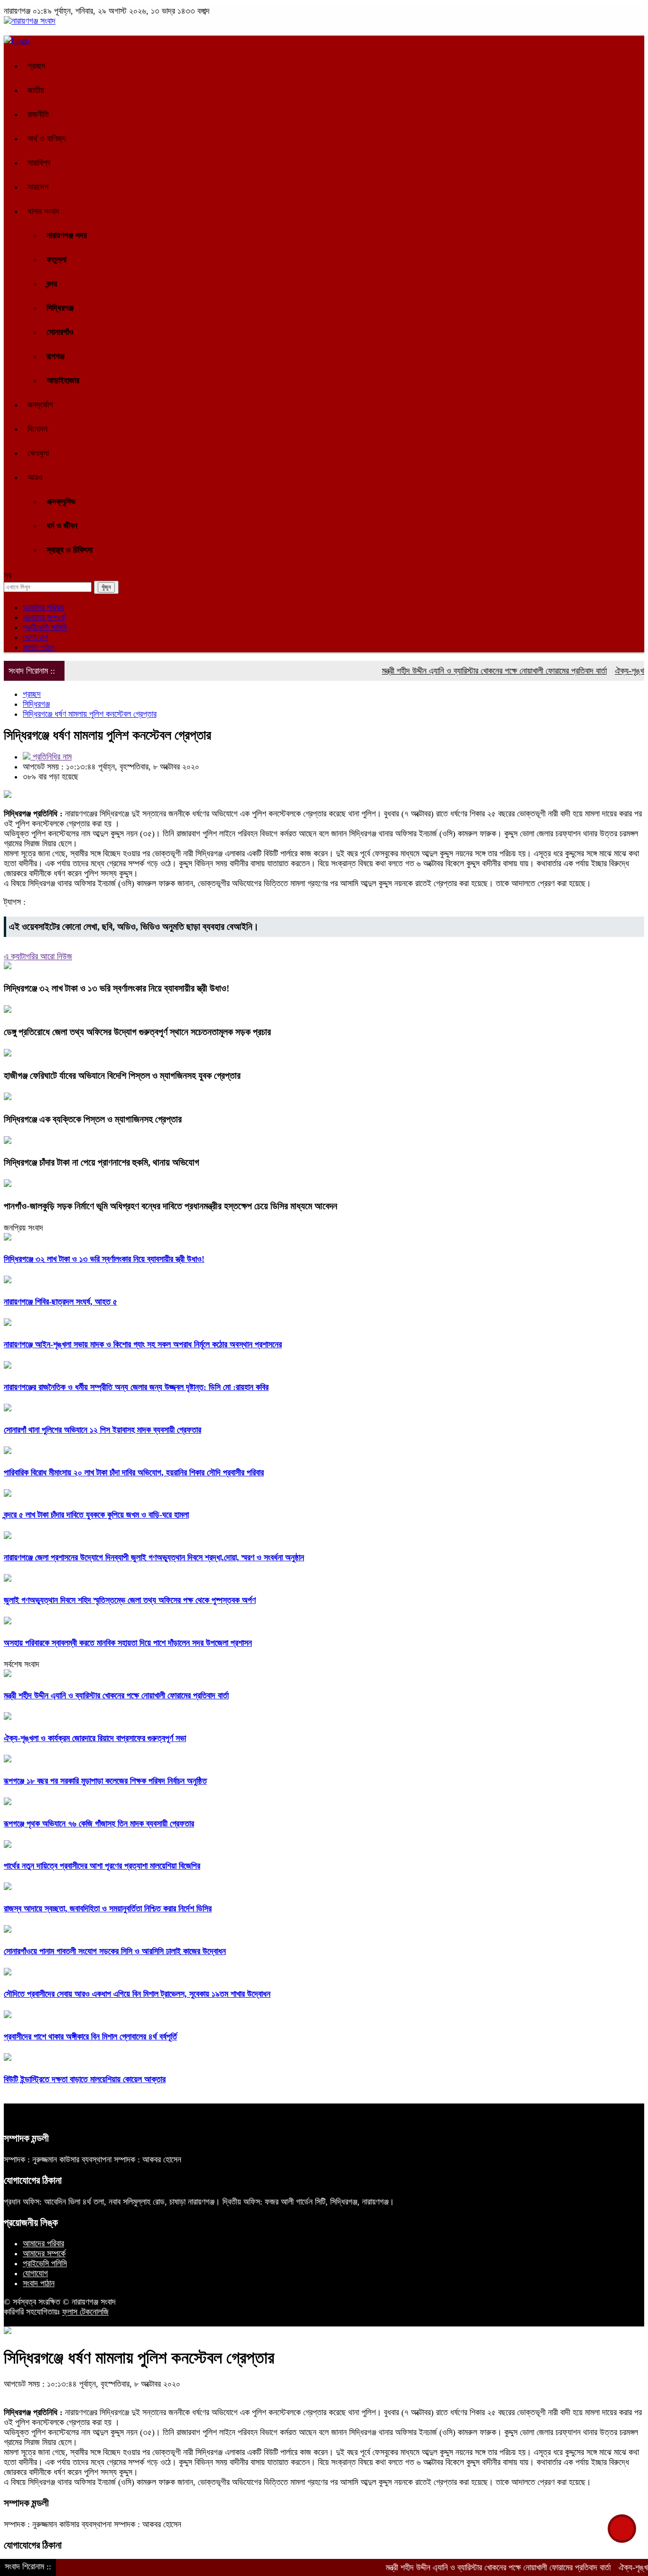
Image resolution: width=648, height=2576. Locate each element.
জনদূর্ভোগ (40, 405)
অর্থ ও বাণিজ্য (47, 139)
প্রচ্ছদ (37, 66)
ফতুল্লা (56, 259)
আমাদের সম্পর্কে (44, 617)
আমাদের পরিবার (43, 607)
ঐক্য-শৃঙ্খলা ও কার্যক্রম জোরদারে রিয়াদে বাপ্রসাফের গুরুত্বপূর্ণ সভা (95, 1738)
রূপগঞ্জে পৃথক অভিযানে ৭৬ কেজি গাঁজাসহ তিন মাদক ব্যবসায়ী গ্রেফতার (99, 1824)
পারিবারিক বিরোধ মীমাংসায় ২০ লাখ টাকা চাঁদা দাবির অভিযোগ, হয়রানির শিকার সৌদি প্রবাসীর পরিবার (134, 1473)
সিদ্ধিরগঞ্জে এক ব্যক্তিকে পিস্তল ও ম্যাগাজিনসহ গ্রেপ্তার (93, 1119)
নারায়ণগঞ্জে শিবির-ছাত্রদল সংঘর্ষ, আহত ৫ (60, 1302)
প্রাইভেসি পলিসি (45, 627)
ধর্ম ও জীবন (62, 526)
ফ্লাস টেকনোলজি (85, 2312)
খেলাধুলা (38, 453)
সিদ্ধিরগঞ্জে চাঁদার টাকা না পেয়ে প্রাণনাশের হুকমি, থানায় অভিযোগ (102, 1162)
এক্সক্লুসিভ (61, 501)
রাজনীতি (38, 114)
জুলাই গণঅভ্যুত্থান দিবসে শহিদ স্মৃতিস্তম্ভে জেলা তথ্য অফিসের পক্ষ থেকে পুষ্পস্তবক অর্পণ (130, 1600)
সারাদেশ (38, 187)
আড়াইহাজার (63, 380)
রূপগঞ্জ (56, 356)
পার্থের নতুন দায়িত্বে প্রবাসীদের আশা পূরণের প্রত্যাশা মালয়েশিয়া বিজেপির (102, 1866)
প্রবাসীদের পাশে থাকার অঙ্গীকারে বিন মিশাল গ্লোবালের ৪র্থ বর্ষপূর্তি (90, 2037)
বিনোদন (37, 429)
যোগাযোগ (35, 637)
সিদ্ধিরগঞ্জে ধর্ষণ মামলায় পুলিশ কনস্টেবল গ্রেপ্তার (90, 714)
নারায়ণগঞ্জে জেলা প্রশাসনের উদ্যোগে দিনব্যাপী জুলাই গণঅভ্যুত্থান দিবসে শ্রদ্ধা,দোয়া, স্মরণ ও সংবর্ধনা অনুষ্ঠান (154, 1557)
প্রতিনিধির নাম (51, 757)
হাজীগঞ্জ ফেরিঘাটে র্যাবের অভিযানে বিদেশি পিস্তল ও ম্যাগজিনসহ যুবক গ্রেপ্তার (122, 1075)
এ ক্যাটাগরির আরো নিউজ (38, 956)
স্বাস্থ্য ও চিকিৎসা (69, 550)
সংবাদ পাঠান (39, 647)
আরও (35, 477)
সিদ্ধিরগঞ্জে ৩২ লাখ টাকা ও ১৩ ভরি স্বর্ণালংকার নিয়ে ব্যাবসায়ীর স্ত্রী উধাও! (117, 988)
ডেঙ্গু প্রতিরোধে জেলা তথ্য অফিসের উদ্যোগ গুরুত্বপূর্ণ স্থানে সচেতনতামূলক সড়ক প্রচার (137, 1032)
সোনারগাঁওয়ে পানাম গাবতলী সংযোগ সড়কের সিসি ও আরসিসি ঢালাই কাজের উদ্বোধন (115, 1951)
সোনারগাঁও (60, 332)
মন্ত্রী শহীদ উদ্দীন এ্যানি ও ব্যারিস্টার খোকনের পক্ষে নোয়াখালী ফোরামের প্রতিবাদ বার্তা (459, 671)
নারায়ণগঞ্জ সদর (67, 235)
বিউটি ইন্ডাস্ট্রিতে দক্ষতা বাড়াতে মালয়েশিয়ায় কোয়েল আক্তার (85, 2079)
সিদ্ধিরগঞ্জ (60, 308)
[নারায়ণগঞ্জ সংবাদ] (30, 21)
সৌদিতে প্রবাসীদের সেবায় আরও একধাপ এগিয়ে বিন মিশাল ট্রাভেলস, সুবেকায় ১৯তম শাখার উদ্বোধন (137, 1994)
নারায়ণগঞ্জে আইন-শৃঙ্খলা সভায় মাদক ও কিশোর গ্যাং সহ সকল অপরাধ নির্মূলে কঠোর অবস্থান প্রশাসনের (143, 1344)
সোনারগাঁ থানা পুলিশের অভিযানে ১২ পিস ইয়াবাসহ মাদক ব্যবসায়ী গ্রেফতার (102, 1430)
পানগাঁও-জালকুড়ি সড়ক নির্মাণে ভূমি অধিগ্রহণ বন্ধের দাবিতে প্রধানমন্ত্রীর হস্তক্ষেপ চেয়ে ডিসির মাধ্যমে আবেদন (171, 1206)
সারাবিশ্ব (39, 163)
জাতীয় (36, 90)
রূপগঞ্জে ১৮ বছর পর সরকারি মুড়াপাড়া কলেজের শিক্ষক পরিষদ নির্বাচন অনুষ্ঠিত (105, 1781)
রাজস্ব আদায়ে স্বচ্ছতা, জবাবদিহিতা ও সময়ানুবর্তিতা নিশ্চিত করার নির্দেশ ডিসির (108, 1909)
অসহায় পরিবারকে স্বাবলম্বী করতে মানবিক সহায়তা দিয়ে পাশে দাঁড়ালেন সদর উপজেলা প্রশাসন (128, 1643)
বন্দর (52, 284)
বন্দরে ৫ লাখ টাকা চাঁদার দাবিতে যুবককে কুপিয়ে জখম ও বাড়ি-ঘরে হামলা (96, 1515)
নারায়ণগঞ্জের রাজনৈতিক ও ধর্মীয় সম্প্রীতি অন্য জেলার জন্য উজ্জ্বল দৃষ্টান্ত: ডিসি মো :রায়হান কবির (136, 1387)
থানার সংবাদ (43, 211)
